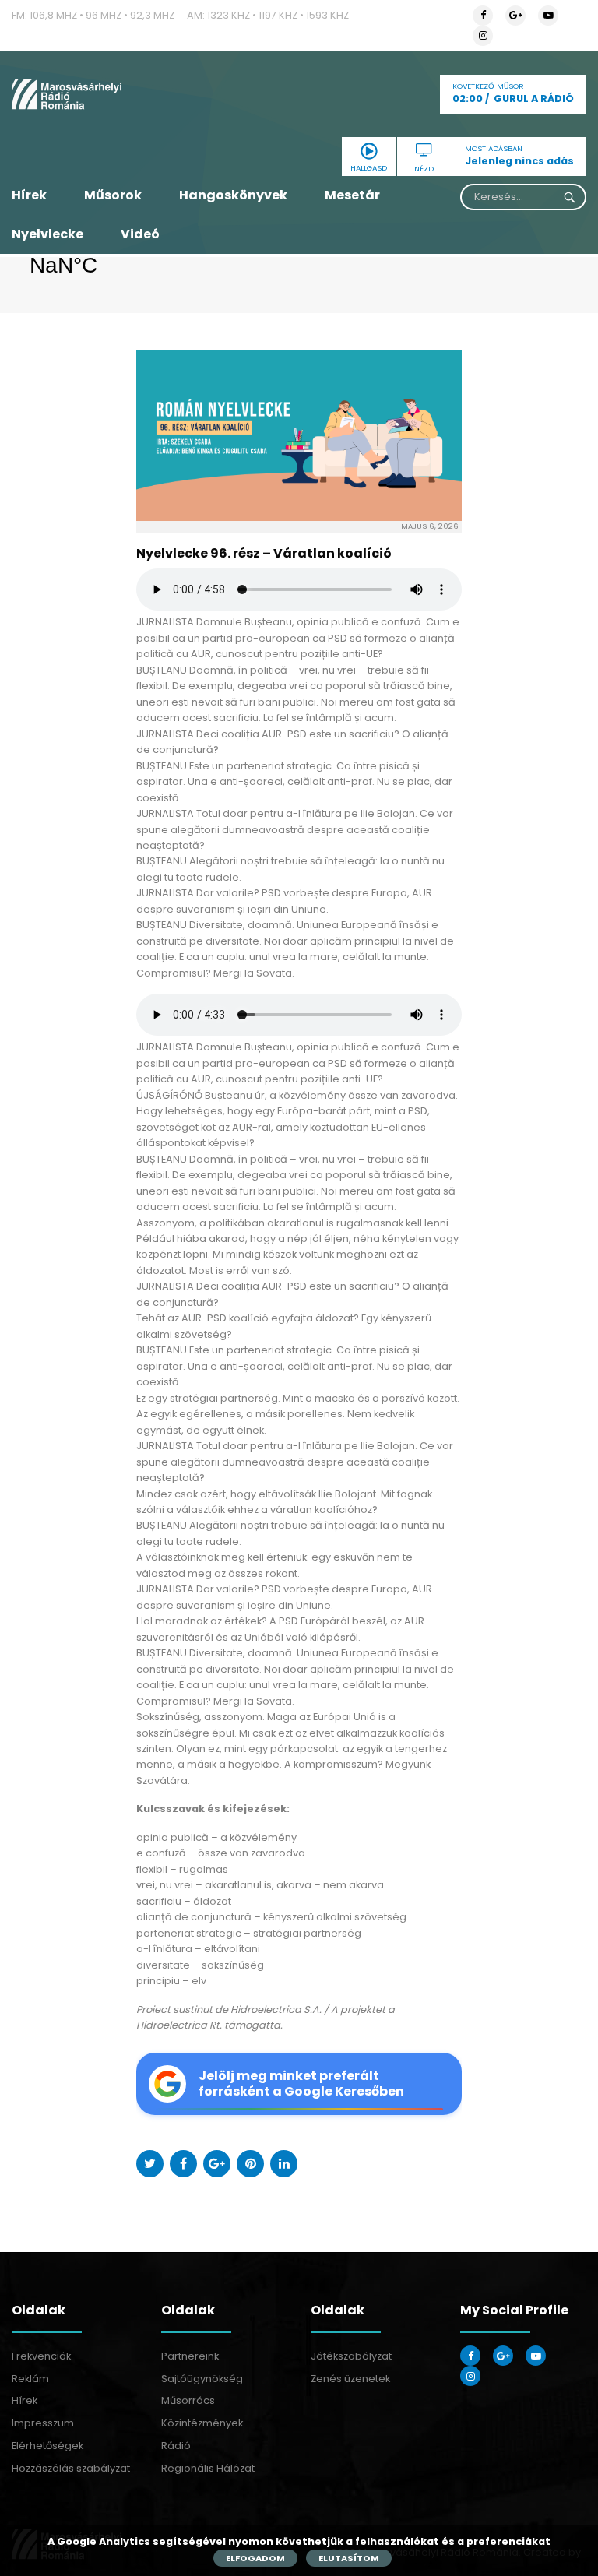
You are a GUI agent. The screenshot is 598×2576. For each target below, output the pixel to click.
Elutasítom (349, 2558)
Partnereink (190, 2356)
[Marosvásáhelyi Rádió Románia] (100, 94)
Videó (140, 234)
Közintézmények (202, 2423)
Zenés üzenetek (350, 2379)
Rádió (176, 2446)
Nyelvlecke (47, 234)
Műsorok (113, 195)
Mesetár (352, 195)
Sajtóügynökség (202, 2379)
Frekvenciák (41, 2356)
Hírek (29, 195)
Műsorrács (188, 2400)
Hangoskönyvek (233, 195)
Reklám (30, 2379)
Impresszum (43, 2423)
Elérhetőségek (47, 2446)
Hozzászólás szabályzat (71, 2468)
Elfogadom (255, 2558)
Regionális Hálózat (208, 2468)
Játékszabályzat (351, 2356)
